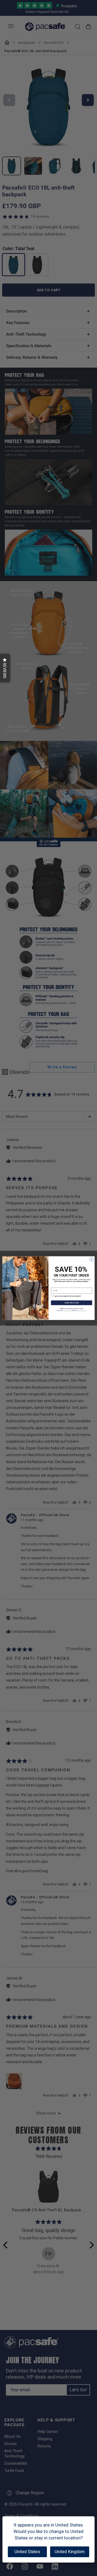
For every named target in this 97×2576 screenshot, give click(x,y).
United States (27, 2552)
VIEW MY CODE (72, 1303)
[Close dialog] (91, 1259)
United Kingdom (70, 2552)
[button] (5, 668)
